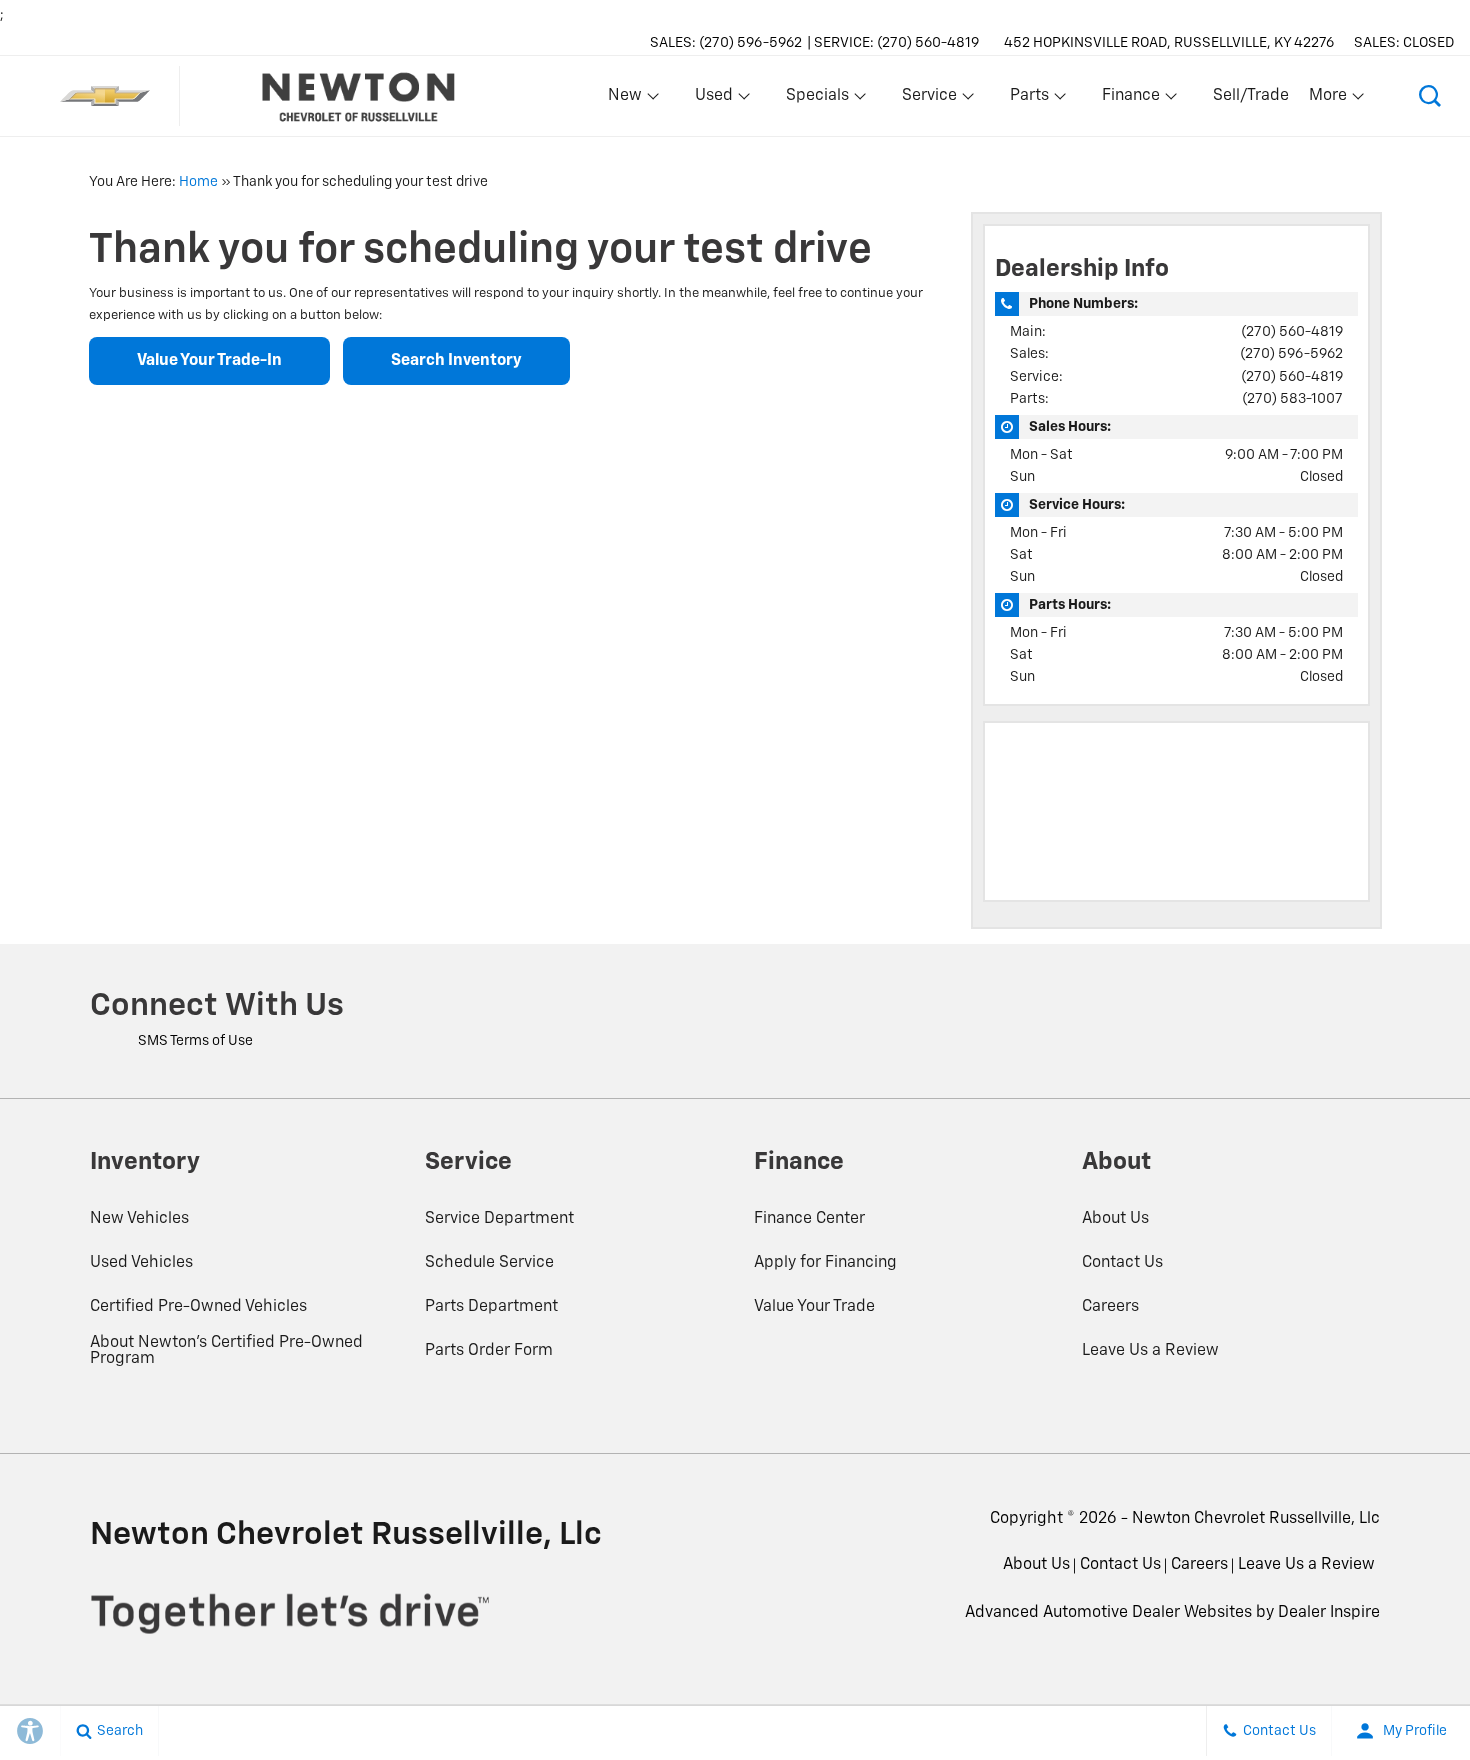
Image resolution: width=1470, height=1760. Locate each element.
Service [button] (929, 100)
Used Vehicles (141, 1263)
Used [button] (715, 100)
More (1329, 100)
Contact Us (1122, 1263)
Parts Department (491, 1307)
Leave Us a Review (1150, 1351)
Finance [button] (1130, 100)
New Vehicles (139, 1219)
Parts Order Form (489, 1351)
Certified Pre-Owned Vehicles (198, 1307)
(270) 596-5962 (1291, 354)
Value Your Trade (814, 1307)
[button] (1430, 96)
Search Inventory (456, 361)
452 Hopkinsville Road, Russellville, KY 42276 (1169, 43)
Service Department (499, 1219)
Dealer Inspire (1329, 1613)
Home (198, 182)
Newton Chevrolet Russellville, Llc (1256, 1519)
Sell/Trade (1251, 96)
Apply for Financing (825, 1263)
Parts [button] (1030, 100)
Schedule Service (489, 1263)
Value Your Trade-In (209, 361)
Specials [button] (817, 100)
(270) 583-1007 (1292, 399)
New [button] (628, 100)
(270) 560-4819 (1292, 332)
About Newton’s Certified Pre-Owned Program (226, 1351)
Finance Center (809, 1219)
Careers (1110, 1307)
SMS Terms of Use (195, 1041)
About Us (1115, 1219)
